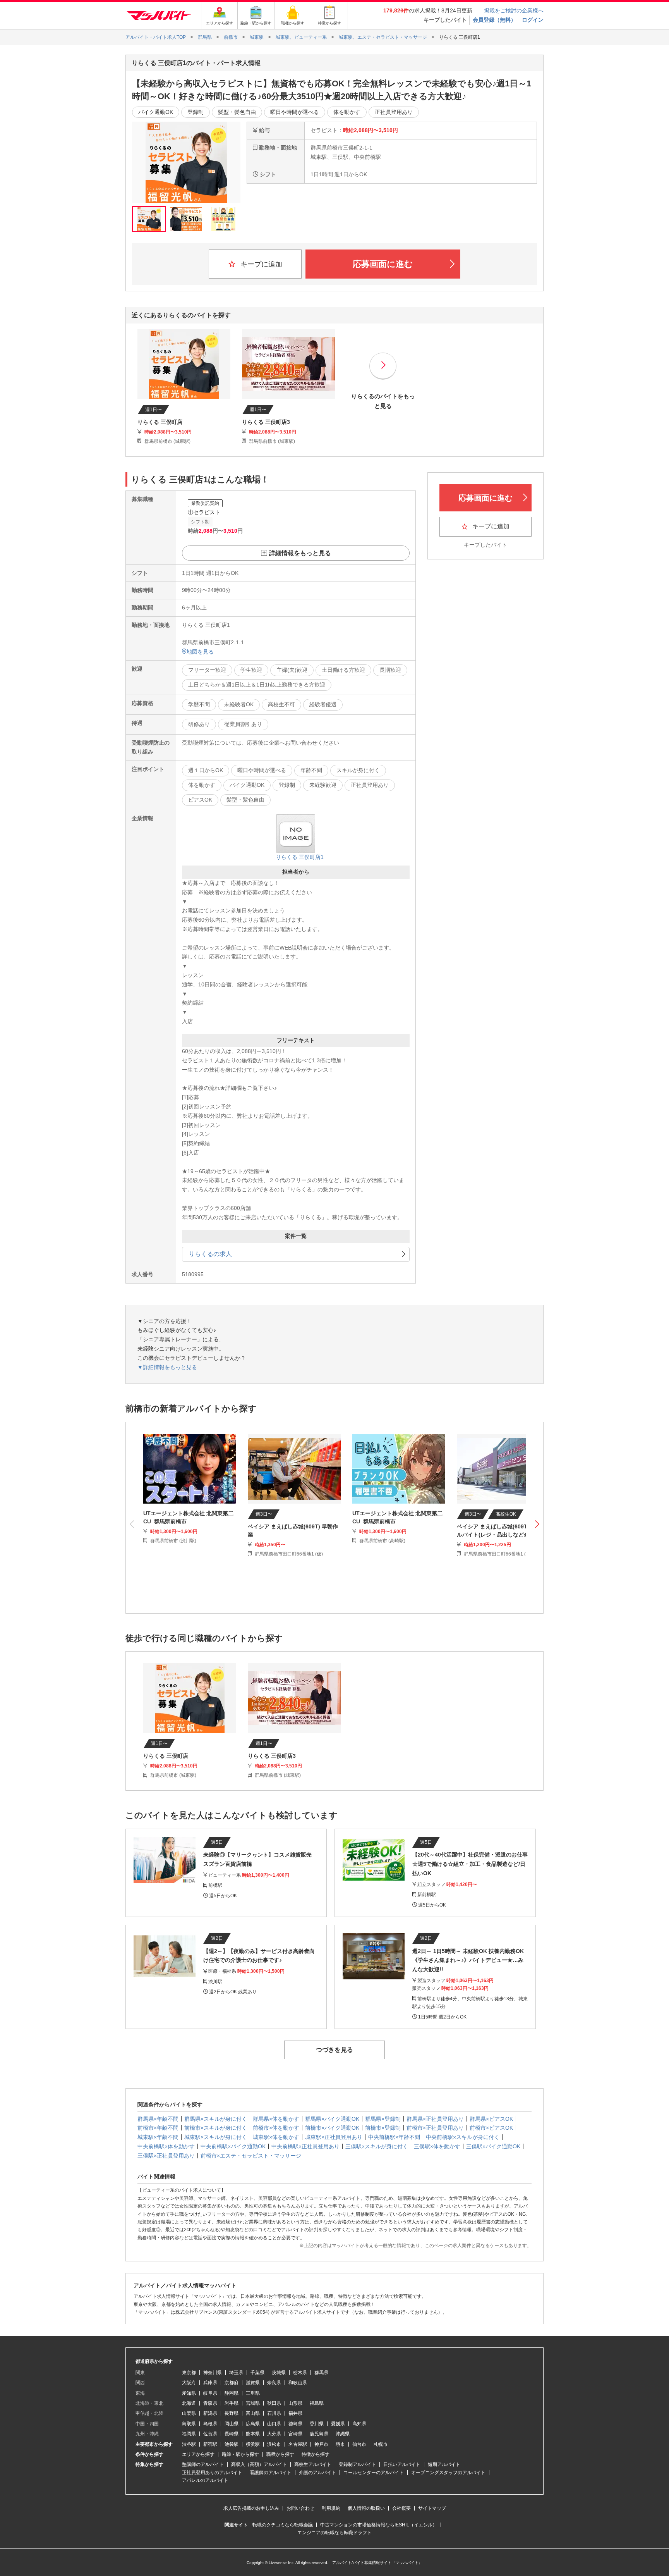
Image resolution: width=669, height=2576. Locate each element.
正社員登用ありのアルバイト (212, 2473)
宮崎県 (295, 2434)
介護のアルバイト (317, 2473)
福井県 (295, 2413)
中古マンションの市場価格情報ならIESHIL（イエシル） (379, 2525)
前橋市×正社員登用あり (435, 2128)
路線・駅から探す (240, 2454)
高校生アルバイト (313, 2464)
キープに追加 (260, 264)
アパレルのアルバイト (205, 2480)
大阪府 (189, 2383)
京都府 (232, 2383)
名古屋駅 (298, 2444)
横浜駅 (253, 2444)
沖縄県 (343, 2434)
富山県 (253, 2413)
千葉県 (257, 2373)
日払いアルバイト (402, 2464)
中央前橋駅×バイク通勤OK (233, 2146)
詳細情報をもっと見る (300, 553)
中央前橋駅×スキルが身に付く (463, 2137)
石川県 (274, 2413)
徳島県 (295, 2424)
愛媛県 (338, 2424)
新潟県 (210, 2413)
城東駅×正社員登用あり (334, 2137)
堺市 (340, 2444)
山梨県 (189, 2413)
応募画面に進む (383, 264)
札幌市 (381, 2444)
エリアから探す (198, 2454)
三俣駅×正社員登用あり (166, 2156)
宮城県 (253, 2403)
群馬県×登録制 (383, 2119)
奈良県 (274, 2383)
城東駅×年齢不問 (158, 2137)
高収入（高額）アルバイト (259, 2464)
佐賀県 (210, 2434)
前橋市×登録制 (383, 2128)
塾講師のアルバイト (203, 2464)
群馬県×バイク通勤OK (332, 2119)
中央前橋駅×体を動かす (166, 2146)
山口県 (274, 2424)
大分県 (274, 2434)
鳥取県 (189, 2424)
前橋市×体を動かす (276, 2128)
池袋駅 (232, 2444)
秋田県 (274, 2403)
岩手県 (232, 2403)
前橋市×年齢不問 (158, 2128)
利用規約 (331, 2508)
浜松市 (274, 2444)
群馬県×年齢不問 (158, 2119)
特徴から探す (316, 2454)
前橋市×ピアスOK (491, 2128)
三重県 (253, 2393)
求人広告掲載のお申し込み (251, 2508)
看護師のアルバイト (271, 2473)
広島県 (253, 2424)
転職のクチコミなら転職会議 (283, 2525)
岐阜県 (210, 2393)
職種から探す (280, 2454)
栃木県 (300, 2373)
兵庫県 (210, 2383)
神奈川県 (213, 2373)
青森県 (210, 2403)
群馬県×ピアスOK (491, 2119)
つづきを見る (334, 2050)
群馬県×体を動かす (276, 2119)
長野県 (232, 2413)
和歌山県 (298, 2383)
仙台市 (359, 2444)
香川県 (317, 2424)
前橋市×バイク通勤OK (332, 2128)
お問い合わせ (300, 2508)
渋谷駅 (189, 2444)
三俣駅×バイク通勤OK (493, 2146)
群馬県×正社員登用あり (435, 2119)
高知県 (359, 2424)
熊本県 (253, 2434)
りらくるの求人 (210, 1254)
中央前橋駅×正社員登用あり (305, 2146)
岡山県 (232, 2424)
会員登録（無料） (494, 20)
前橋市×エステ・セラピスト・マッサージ (251, 2156)
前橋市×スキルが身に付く (216, 2128)
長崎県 (232, 2434)
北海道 (189, 2403)
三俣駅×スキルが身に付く (377, 2146)
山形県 (295, 2403)
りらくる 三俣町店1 (300, 857)
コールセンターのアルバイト (374, 2473)
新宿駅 (210, 2444)
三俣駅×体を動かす (437, 2146)
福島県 (317, 2403)
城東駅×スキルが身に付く (216, 2137)
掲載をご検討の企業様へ (514, 10)
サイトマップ (432, 2508)
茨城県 (279, 2373)
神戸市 (321, 2444)
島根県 (210, 2424)
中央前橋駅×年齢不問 (394, 2137)
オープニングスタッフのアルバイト (448, 2473)
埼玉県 (236, 2373)
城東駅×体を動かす (276, 2137)
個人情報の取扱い (366, 2508)
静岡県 (232, 2393)
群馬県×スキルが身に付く (216, 2119)
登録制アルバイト (357, 2464)
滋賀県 (253, 2383)
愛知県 (189, 2393)
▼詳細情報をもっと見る (167, 1367)
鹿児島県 (319, 2434)
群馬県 (321, 2373)
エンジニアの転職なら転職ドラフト (334, 2533)
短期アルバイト (444, 2464)
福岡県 (189, 2434)
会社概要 (401, 2508)
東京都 (189, 2373)
